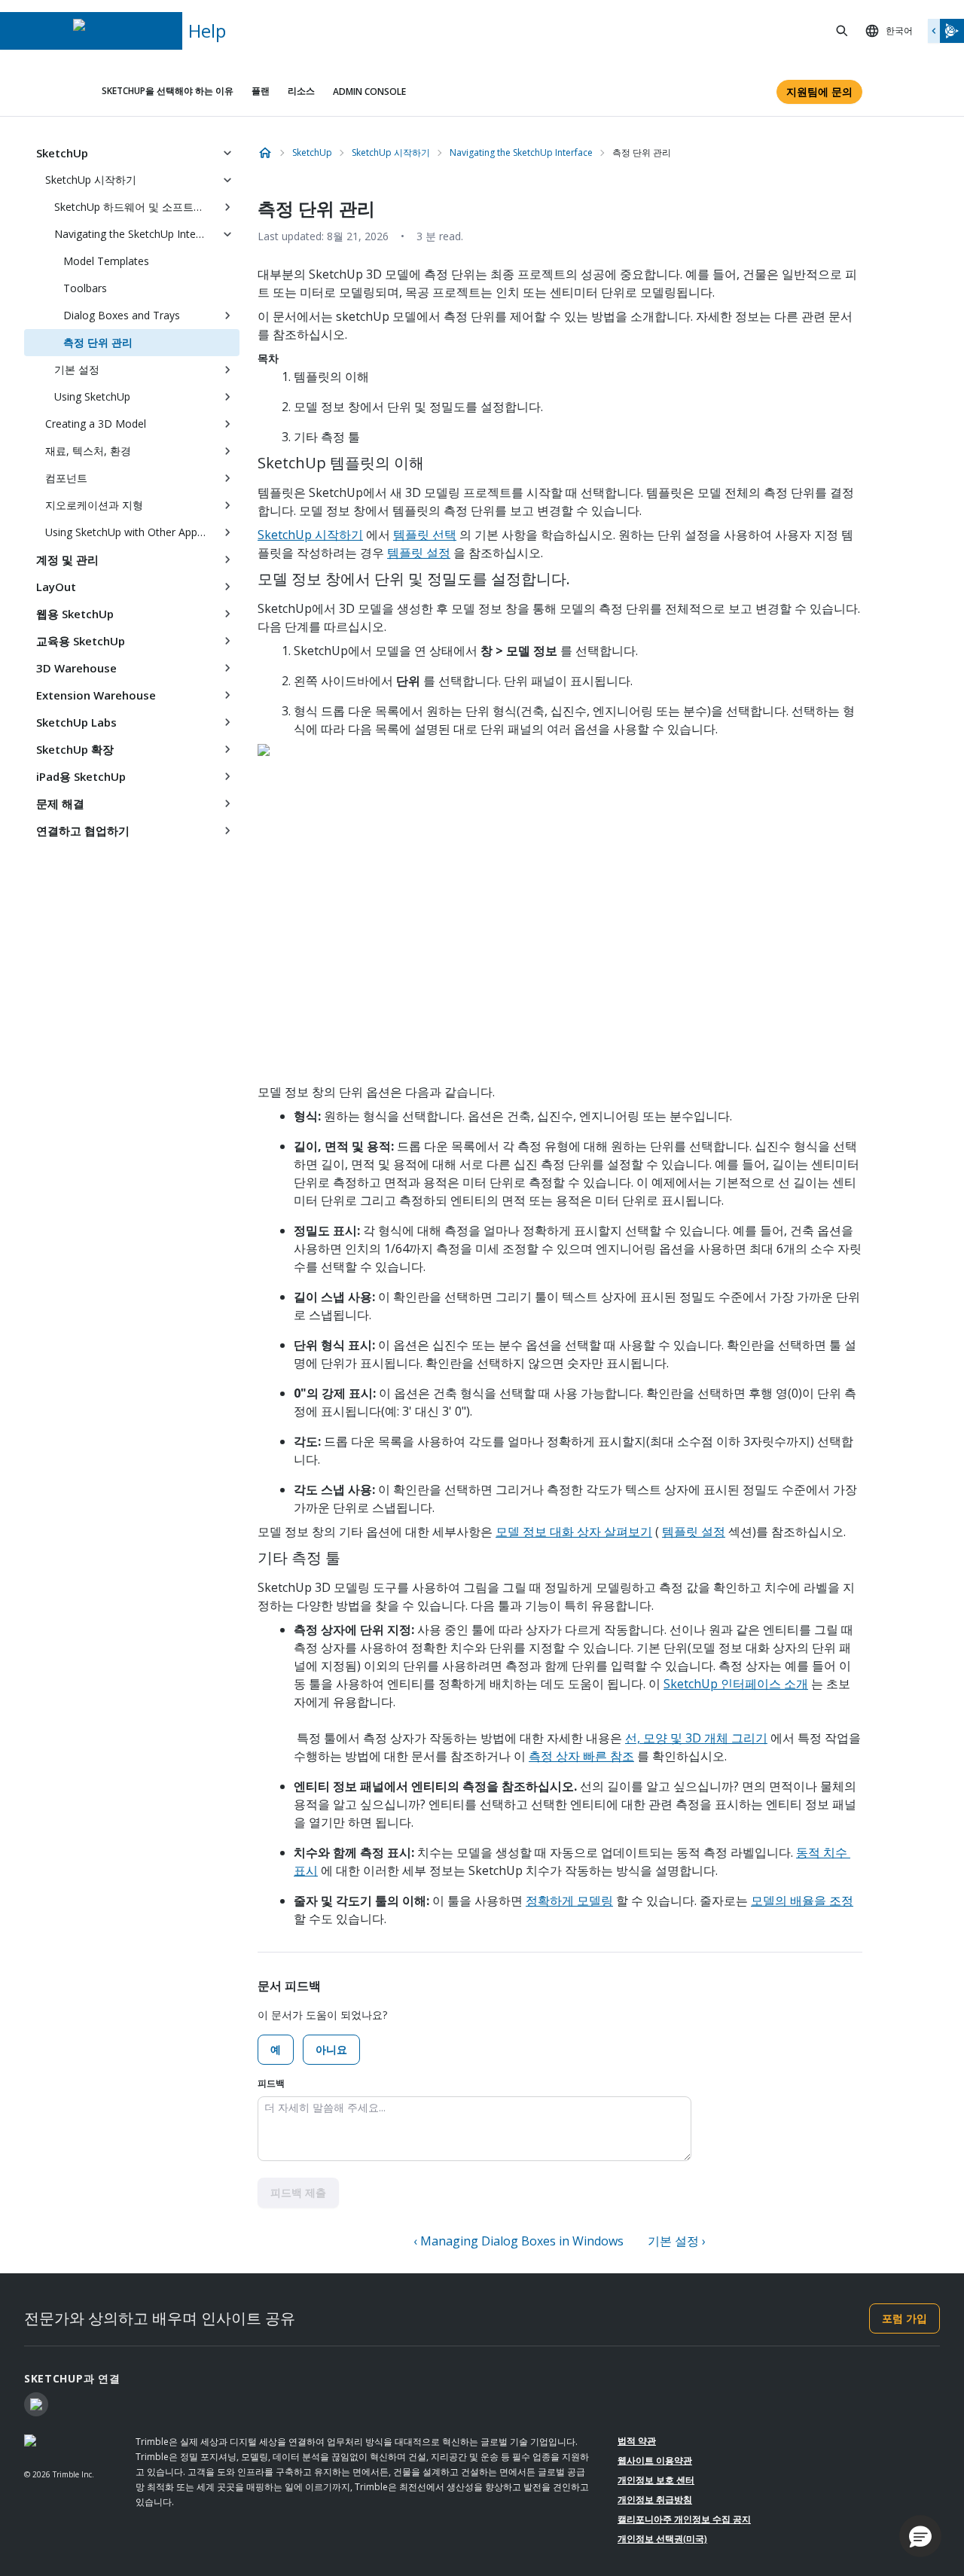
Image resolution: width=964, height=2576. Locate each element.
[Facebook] (36, 2404)
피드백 (271, 2083)
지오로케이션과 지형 (94, 505)
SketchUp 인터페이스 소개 (736, 1684)
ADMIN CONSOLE (369, 91)
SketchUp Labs (76, 722)
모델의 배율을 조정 (802, 1901)
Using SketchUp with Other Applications (130, 532)
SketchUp (62, 153)
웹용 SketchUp (75, 614)
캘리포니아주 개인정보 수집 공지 (684, 2519)
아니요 (331, 2049)
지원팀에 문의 (819, 91)
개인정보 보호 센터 (656, 2480)
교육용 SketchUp (81, 641)
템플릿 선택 (425, 535)
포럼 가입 (905, 2318)
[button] (920, 2536)
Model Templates (106, 261)
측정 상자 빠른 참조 (581, 1756)
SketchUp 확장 (75, 749)
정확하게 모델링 (569, 1901)
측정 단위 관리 (98, 342)
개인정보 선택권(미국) (662, 2539)
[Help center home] (265, 153)
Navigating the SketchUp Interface (135, 234)
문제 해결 (60, 803)
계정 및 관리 (67, 559)
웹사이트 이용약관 (655, 2460)
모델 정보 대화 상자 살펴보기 (574, 1532)
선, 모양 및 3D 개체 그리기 (696, 1738)
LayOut (56, 587)
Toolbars (85, 288)
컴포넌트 (66, 478)
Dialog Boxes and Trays (122, 315)
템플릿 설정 (419, 553)
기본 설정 (77, 369)
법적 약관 (637, 2441)
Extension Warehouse (96, 695)
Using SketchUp (92, 396)
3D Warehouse (76, 668)
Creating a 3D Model (96, 424)
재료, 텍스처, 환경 (88, 451)
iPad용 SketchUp (81, 776)
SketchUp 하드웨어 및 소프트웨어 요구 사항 (135, 207)
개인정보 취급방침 (655, 2500)
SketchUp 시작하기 (91, 180)
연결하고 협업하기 (83, 831)
